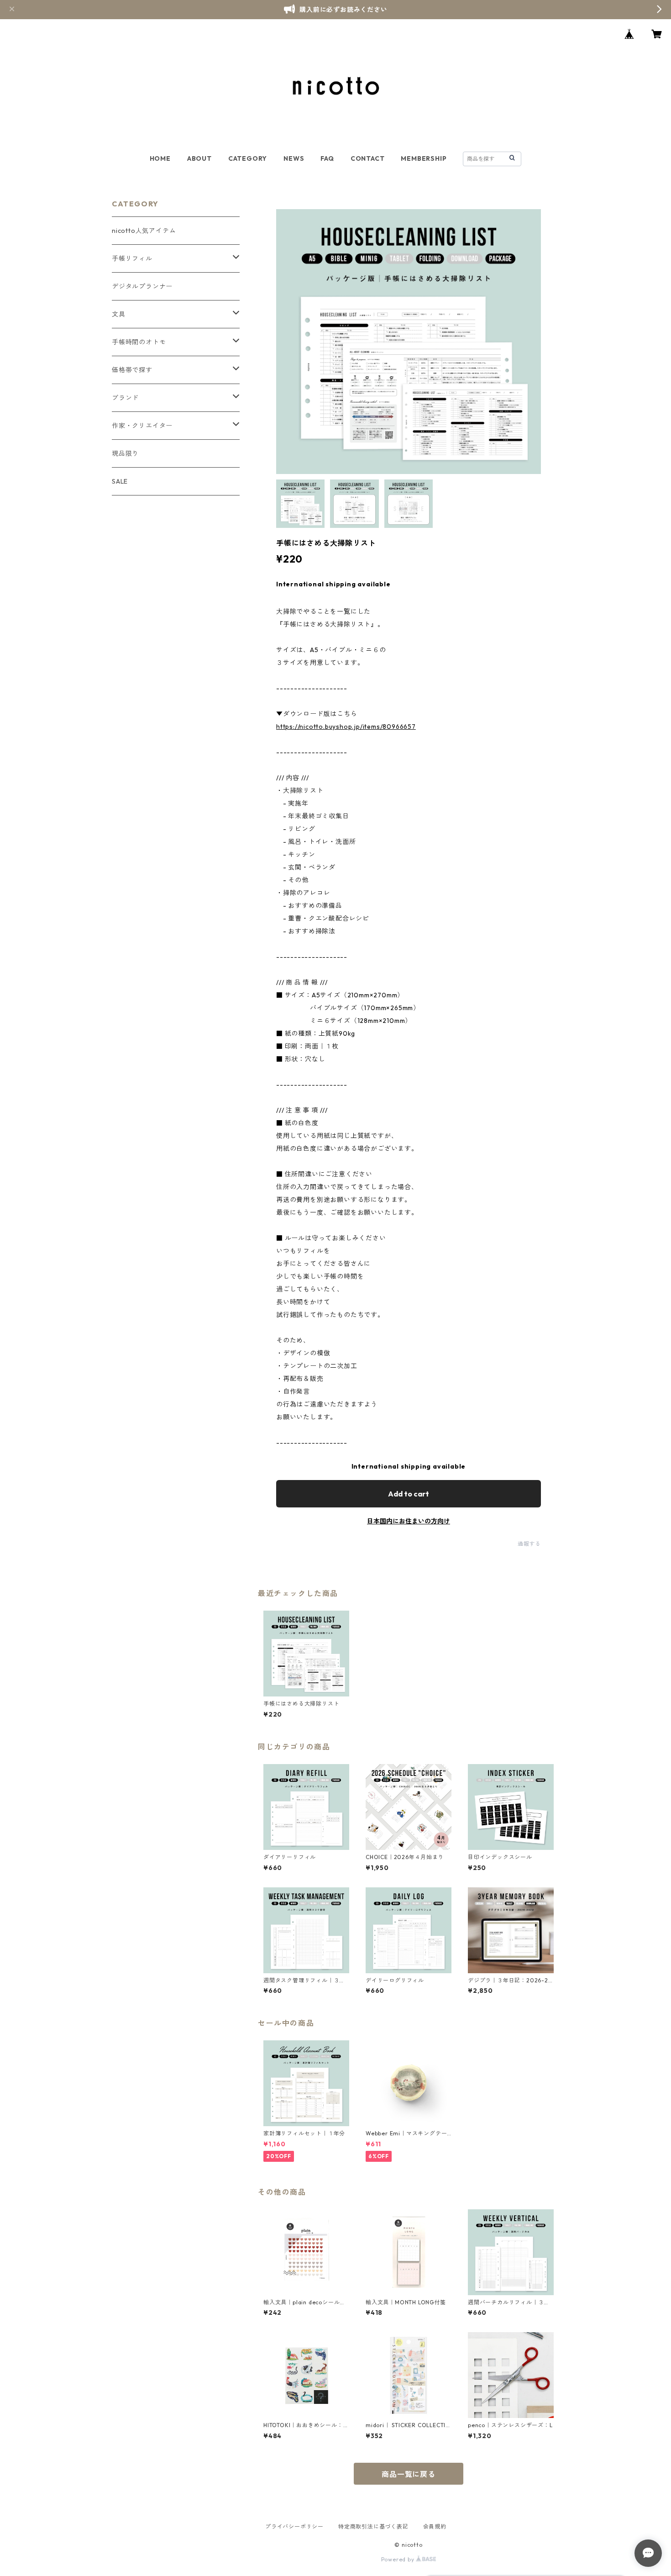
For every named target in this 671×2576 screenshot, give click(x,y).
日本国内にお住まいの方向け (409, 1521)
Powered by (399, 2559)
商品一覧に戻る (409, 2474)
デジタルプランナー (142, 286)
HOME (160, 158)
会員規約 (435, 2526)
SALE (120, 481)
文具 (119, 314)
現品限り (125, 453)
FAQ (327, 158)
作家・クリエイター (142, 426)
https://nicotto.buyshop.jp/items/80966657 (346, 727)
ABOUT (199, 158)
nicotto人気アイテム (144, 231)
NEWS (294, 158)
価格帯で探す (132, 370)
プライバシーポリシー (294, 2526)
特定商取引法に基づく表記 (373, 2526)
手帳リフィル (132, 258)
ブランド (125, 398)
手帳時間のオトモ (139, 342)
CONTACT (368, 158)
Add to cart (409, 1494)
